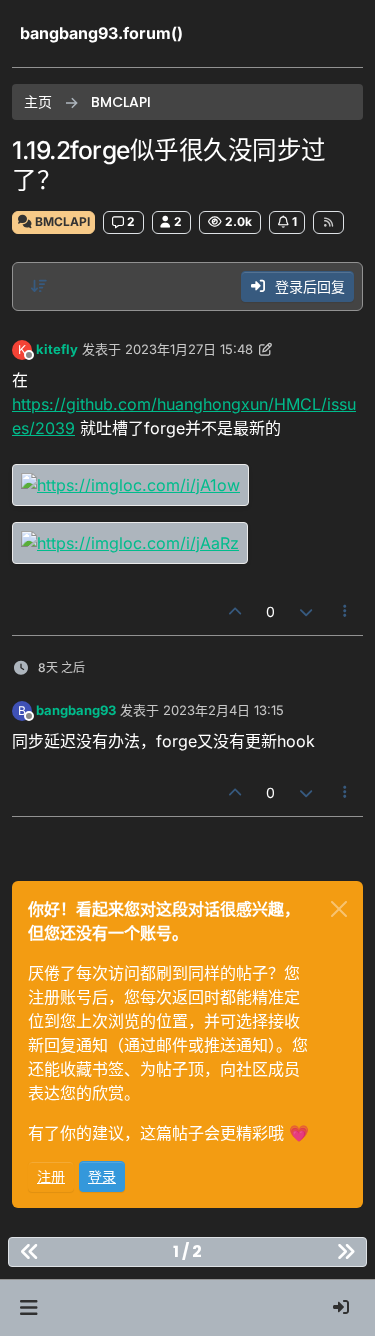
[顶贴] (236, 611)
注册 (51, 1176)
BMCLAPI (61, 221)
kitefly (57, 349)
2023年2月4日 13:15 (223, 710)
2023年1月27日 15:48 (189, 349)
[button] (28, 1308)
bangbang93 (76, 710)
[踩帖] (306, 611)
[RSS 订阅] (328, 222)
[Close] (339, 909)
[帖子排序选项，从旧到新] (39, 286)
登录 (102, 1176)
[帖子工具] (346, 611)
